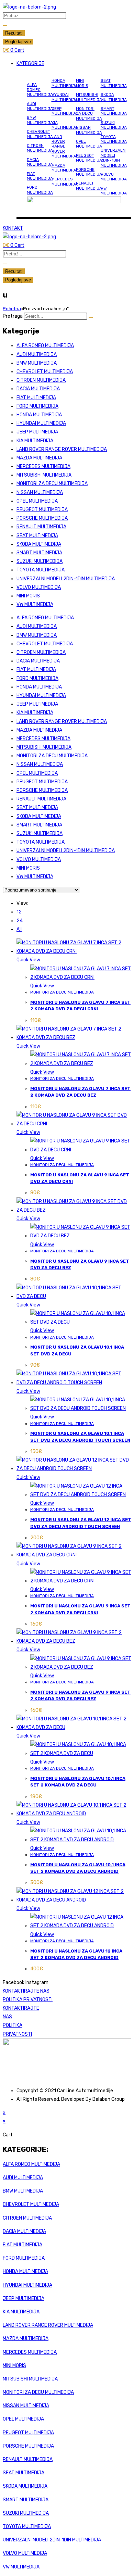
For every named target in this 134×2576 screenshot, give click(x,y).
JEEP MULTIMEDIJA (65, 111)
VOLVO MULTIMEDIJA (114, 177)
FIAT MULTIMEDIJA (40, 176)
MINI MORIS (82, 83)
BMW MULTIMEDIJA (40, 120)
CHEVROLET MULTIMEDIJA (40, 134)
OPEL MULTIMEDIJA (89, 144)
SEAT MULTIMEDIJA (114, 83)
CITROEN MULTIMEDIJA (40, 148)
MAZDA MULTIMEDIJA (65, 168)
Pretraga (13, 316)
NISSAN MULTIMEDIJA (89, 130)
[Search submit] (5, 26)
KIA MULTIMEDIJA (65, 125)
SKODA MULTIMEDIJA (114, 97)
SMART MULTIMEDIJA (114, 111)
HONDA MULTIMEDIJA (65, 83)
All (19, 929)
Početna (12, 309)
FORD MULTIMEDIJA (40, 190)
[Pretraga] (91, 318)
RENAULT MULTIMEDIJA (89, 186)
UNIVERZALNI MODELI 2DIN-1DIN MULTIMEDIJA (114, 158)
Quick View (28, 960)
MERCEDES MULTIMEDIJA (65, 181)
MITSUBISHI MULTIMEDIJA (89, 97)
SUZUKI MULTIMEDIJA (114, 125)
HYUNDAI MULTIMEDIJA (65, 97)
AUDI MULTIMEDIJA (40, 106)
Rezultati (14, 33)
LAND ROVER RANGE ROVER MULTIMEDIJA (65, 147)
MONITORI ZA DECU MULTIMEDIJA (89, 113)
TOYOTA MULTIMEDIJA (114, 139)
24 (20, 921)
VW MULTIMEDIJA (114, 191)
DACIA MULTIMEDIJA (40, 162)
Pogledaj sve (18, 42)
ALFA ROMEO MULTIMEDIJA (40, 90)
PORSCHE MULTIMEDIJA (89, 172)
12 (19, 912)
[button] (74, 64)
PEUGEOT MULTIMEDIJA (89, 158)
